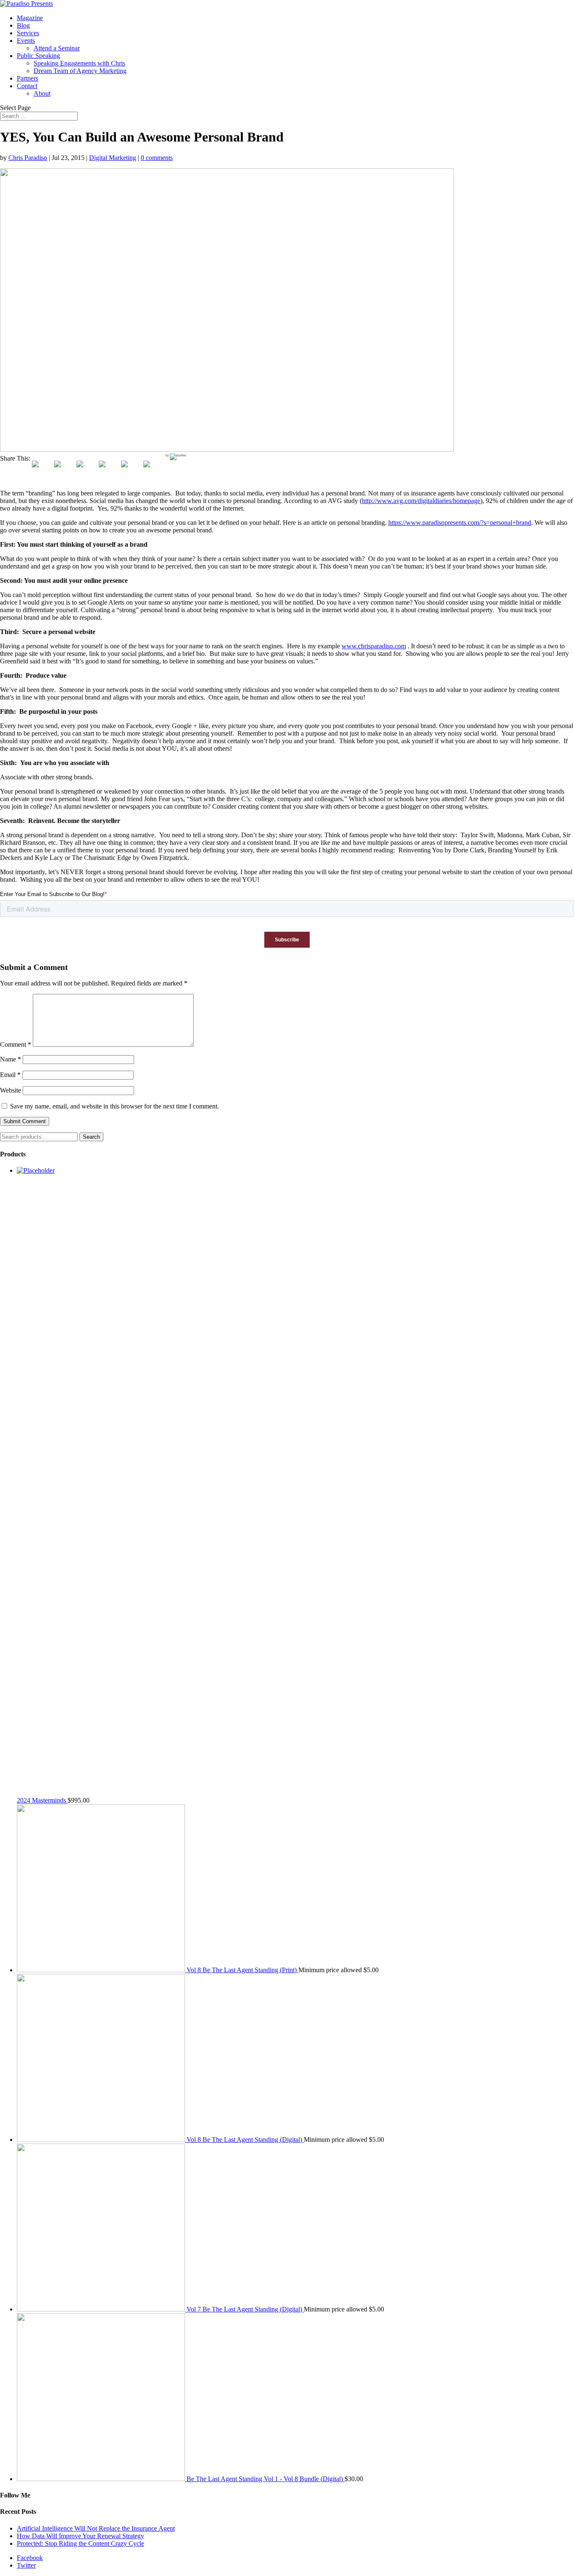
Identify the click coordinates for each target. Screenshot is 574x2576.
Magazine (30, 18)
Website (11, 1090)
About (42, 93)
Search (91, 1137)
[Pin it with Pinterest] (109, 471)
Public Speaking (38, 56)
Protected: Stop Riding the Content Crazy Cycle (80, 2543)
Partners (28, 78)
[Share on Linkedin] (131, 471)
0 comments (157, 158)
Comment (16, 1044)
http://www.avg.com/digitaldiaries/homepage (421, 501)
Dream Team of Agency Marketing (80, 71)
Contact (27, 86)
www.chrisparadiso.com (374, 646)
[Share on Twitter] (64, 471)
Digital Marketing (113, 158)
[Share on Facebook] (42, 471)
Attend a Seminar (57, 48)
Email (10, 1075)
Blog (23, 25)
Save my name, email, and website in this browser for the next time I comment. (115, 1106)
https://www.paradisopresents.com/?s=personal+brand (460, 523)
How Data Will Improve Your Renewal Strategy (80, 2536)
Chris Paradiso (28, 158)
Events (26, 41)
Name (11, 1059)
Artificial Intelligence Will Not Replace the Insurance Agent (96, 2528)
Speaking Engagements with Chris (79, 63)
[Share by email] (153, 471)
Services (28, 33)
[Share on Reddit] (87, 471)
